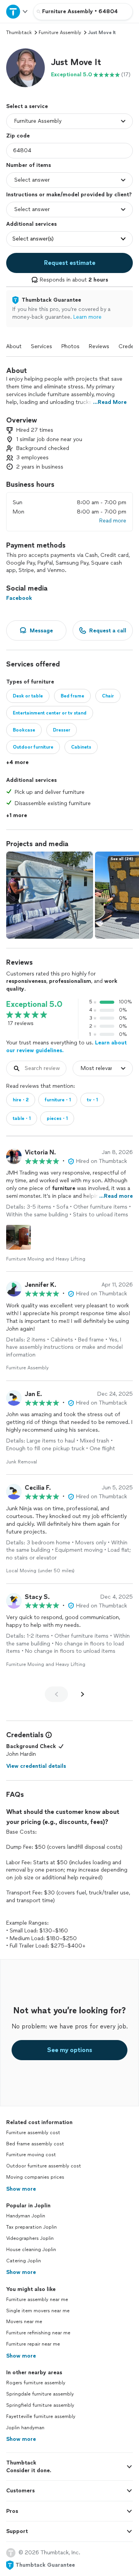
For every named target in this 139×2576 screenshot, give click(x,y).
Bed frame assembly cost (35, 2144)
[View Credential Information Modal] (48, 1735)
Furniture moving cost (31, 2155)
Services (42, 346)
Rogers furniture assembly (36, 2383)
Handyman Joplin (26, 2216)
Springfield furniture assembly (40, 2405)
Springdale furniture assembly (40, 2394)
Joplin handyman (25, 2428)
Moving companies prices (35, 2177)
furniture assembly (60, 33)
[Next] (83, 1694)
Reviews (99, 346)
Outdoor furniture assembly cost (44, 2166)
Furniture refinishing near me (38, 2333)
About (14, 346)
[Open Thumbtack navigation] (17, 11)
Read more (113, 521)
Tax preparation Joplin (31, 2227)
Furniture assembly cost (33, 2133)
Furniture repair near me (33, 2344)
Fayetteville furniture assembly (41, 2416)
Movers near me (24, 2322)
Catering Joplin (24, 2261)
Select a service (27, 106)
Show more (21, 2189)
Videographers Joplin (30, 2238)
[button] (25, 68)
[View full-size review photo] (19, 1237)
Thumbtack (19, 33)
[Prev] (56, 1694)
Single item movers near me (38, 2311)
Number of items (29, 165)
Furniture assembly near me (37, 2300)
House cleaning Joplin (31, 2250)
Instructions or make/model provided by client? (69, 195)
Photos (70, 346)
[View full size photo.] (50, 895)
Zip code (18, 136)
